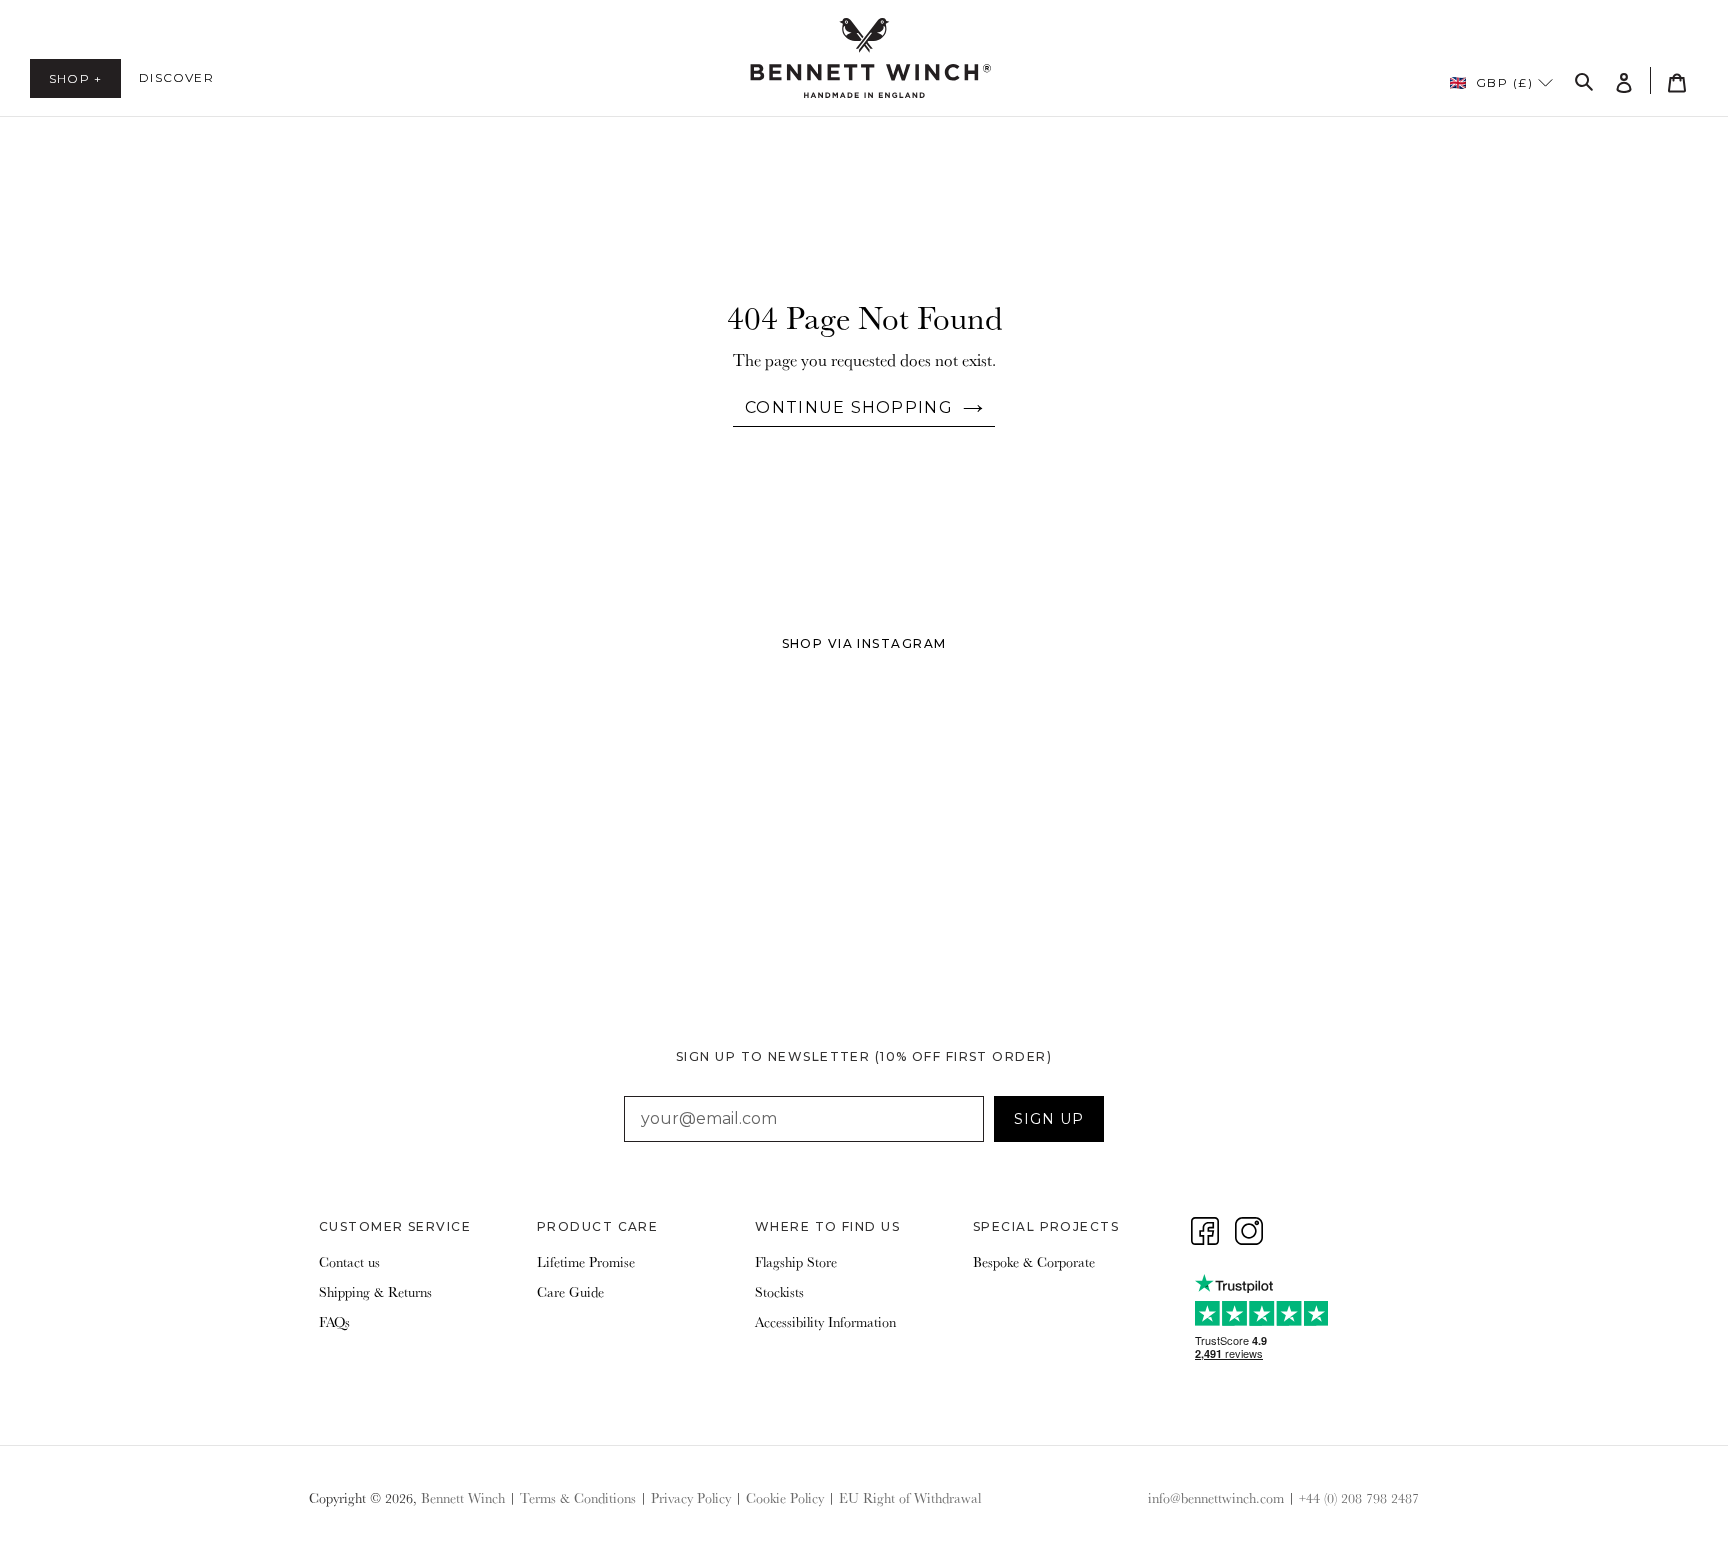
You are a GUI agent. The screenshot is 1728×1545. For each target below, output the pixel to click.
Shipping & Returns (375, 1292)
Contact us (349, 1262)
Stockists (779, 1292)
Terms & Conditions (578, 1498)
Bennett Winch (463, 1498)
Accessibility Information (825, 1322)
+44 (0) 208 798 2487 (1359, 1498)
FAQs (334, 1322)
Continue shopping (849, 407)
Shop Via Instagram (864, 643)
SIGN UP (1049, 1119)
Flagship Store (796, 1262)
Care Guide (570, 1292)
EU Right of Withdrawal (910, 1498)
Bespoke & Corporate (1034, 1262)
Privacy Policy (691, 1498)
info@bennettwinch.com (1216, 1498)
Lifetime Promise (586, 1262)
